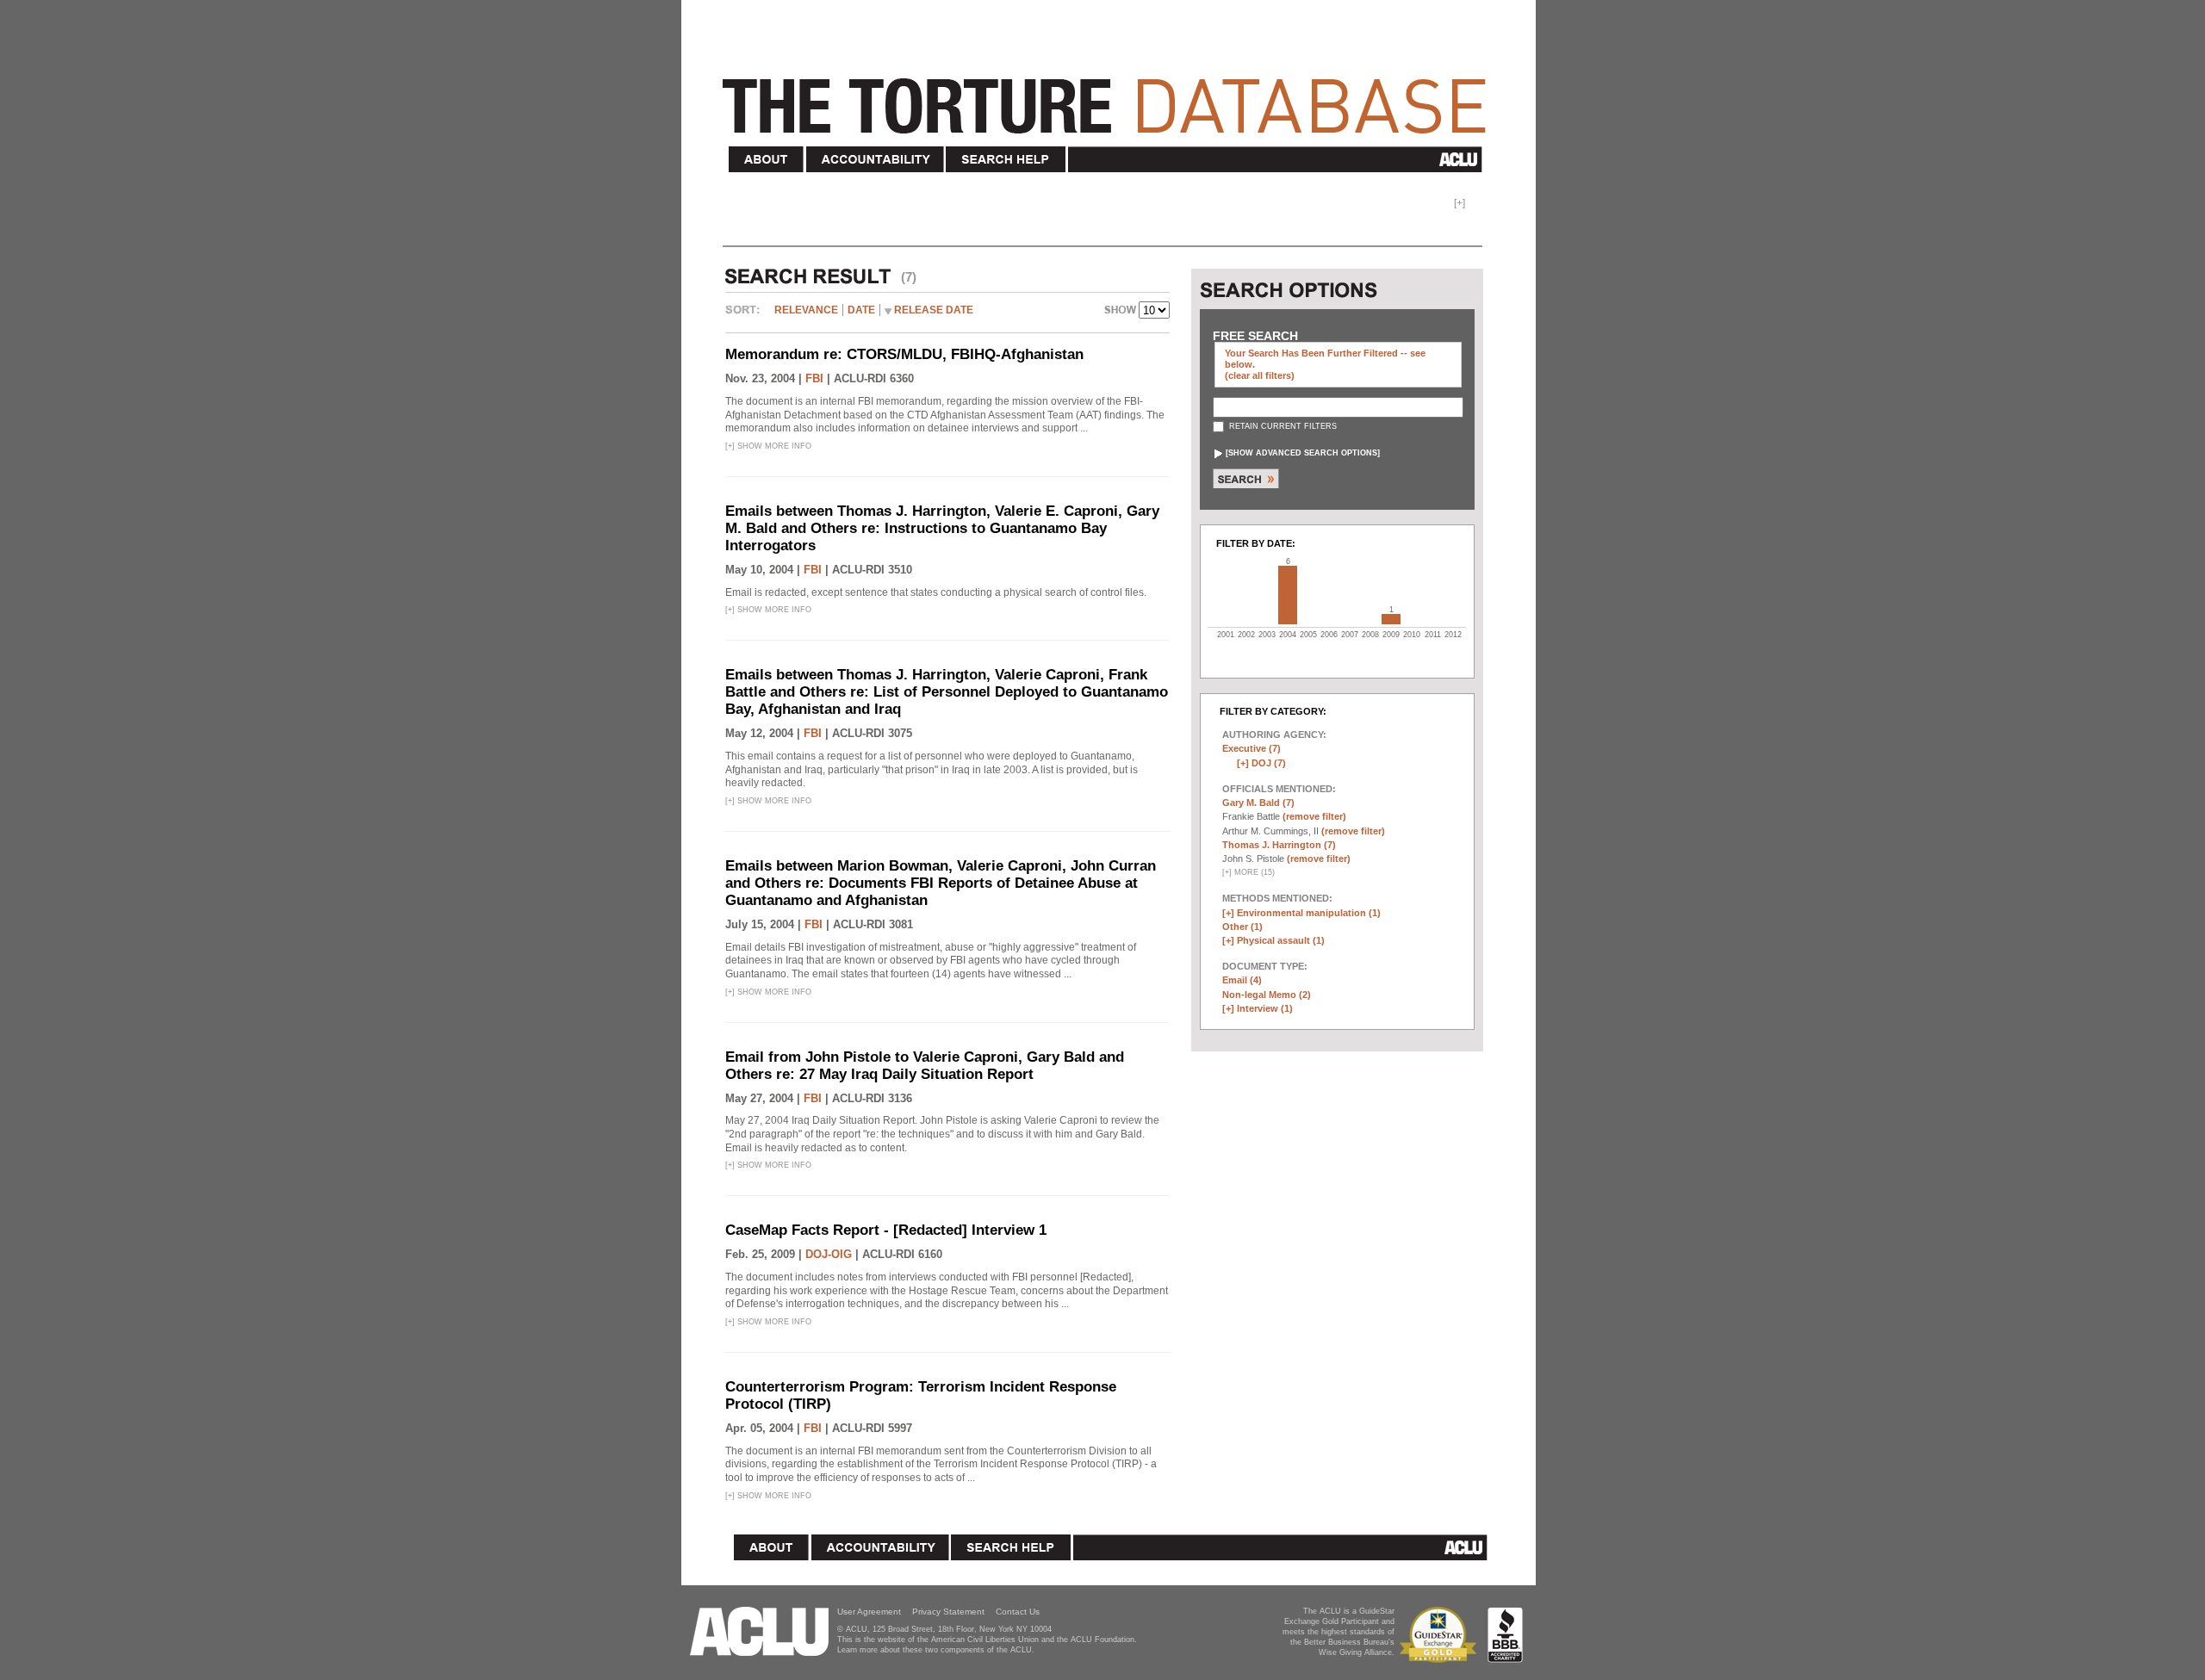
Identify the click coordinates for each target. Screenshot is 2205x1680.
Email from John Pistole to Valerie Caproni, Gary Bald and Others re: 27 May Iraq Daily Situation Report (925, 1066)
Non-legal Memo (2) (1267, 995)
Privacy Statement (948, 1612)
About (767, 160)
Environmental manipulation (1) (1309, 913)
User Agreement (869, 1612)
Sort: (747, 316)
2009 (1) (1391, 619)
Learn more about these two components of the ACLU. (936, 1650)
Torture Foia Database (1109, 96)
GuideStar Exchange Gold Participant (1441, 1635)
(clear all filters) (1260, 375)
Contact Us (1018, 1612)
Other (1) (1242, 927)
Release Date (934, 310)
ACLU (1279, 159)
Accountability (875, 160)
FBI (814, 378)
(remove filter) (1314, 816)
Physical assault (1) (1281, 940)
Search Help (1006, 160)
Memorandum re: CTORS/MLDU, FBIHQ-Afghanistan (904, 354)
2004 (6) (1288, 595)
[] (1303, 453)
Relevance (806, 310)
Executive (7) (1252, 748)
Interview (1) (1265, 1008)
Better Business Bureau (1505, 1635)
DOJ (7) (1269, 763)
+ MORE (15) (1248, 872)
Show (1121, 312)
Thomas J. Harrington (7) (1279, 845)
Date (861, 310)
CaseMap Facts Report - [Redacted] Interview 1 (886, 1230)
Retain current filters (1282, 426)
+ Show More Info (768, 446)
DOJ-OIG (829, 1254)
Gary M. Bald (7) (1258, 803)
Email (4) (1242, 980)
